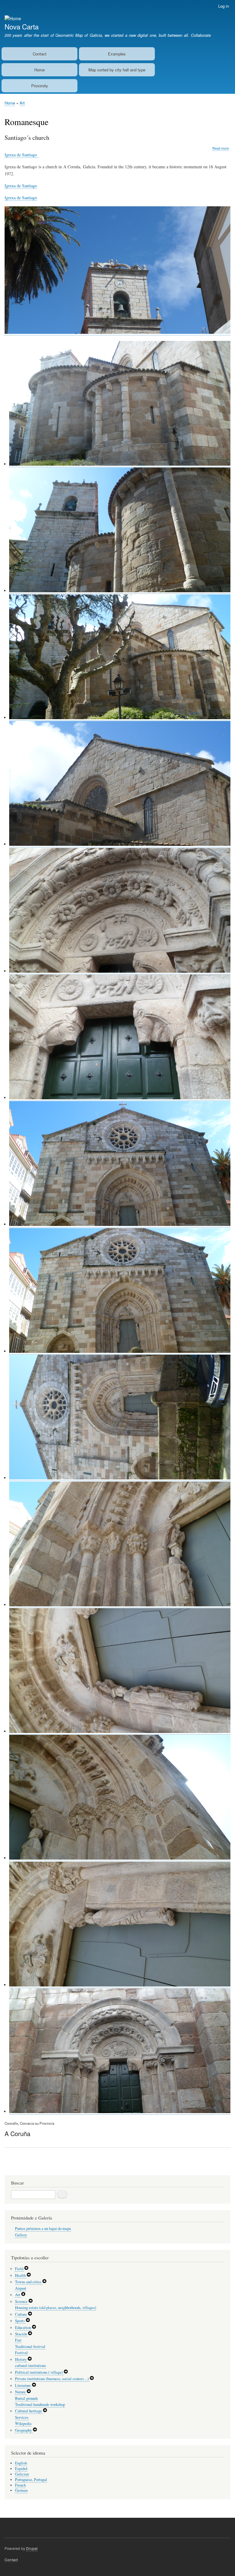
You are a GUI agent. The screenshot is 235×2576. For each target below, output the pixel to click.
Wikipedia (23, 2423)
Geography (24, 2430)
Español (21, 2469)
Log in (224, 6)
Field (20, 2269)
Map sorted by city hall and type (117, 70)
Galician (22, 2474)
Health (21, 2275)
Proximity (40, 86)
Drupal (32, 2548)
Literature (23, 2385)
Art (22, 103)
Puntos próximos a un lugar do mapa (43, 2229)
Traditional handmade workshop (40, 2404)
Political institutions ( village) (39, 2372)
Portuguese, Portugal (31, 2480)
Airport (21, 2288)
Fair (18, 2340)
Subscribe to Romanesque (7, 2168)
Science (22, 2301)
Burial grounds (26, 2398)
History (21, 2359)
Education (23, 2328)
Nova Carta (22, 26)
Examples (117, 54)
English (21, 2463)
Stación (21, 2334)
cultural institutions (30, 2366)
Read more (221, 148)
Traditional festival (30, 2347)
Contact (40, 54)
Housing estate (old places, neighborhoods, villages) (56, 2308)
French (20, 2485)
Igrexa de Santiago (22, 155)
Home (39, 70)
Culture (21, 2314)
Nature (21, 2392)
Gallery (21, 2235)
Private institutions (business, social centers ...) (52, 2379)
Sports (20, 2321)
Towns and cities (29, 2282)
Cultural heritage (29, 2411)
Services (22, 2417)
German (21, 2490)
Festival (21, 2353)
